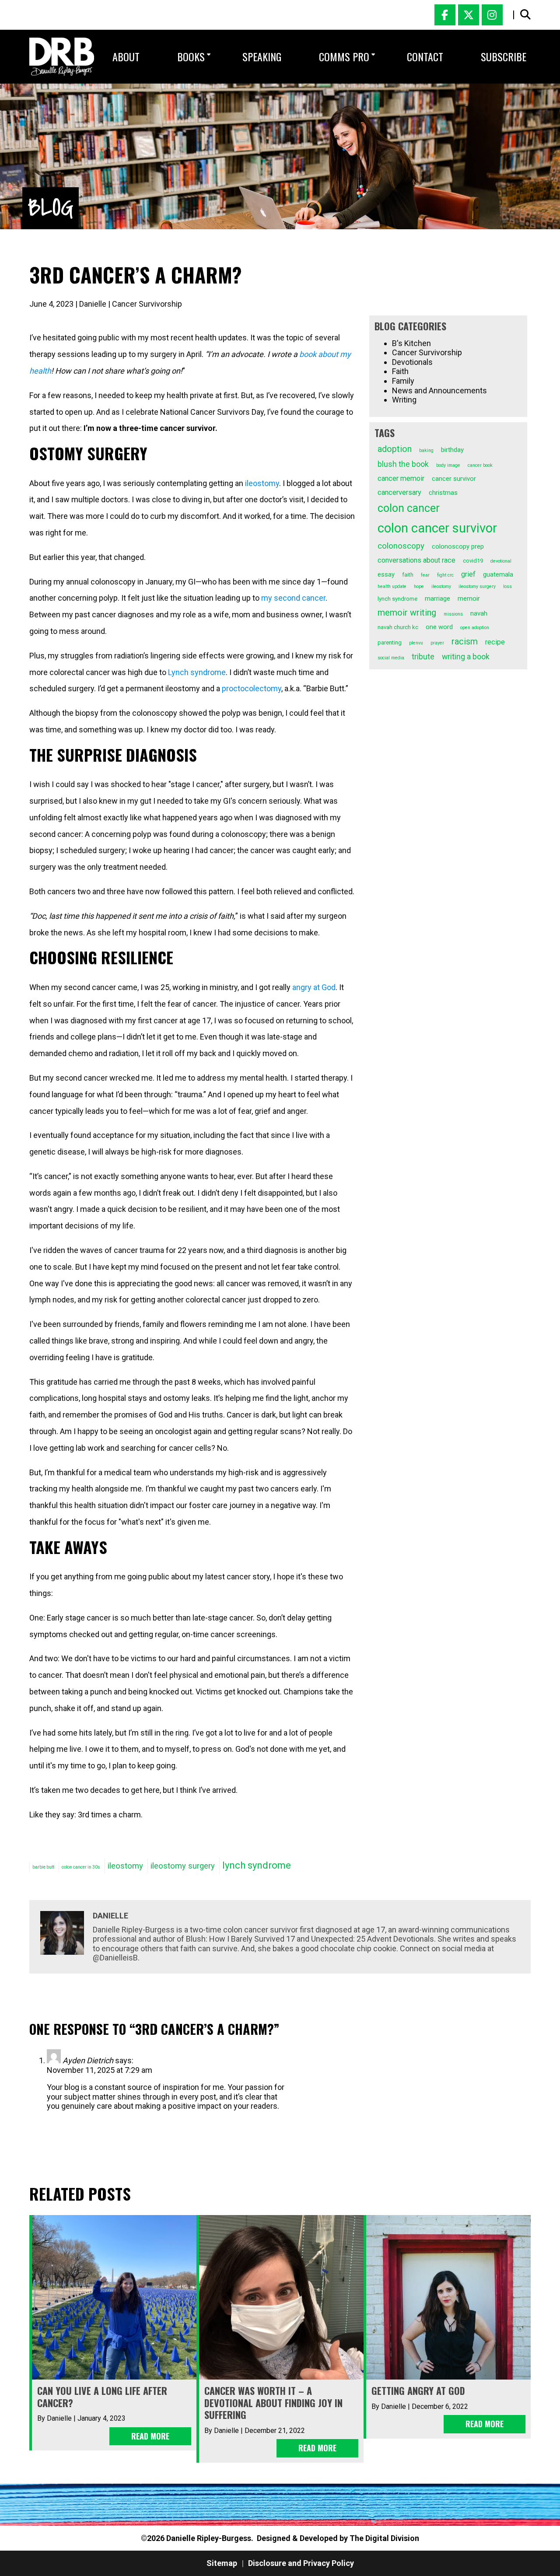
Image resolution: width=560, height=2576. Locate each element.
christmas (443, 493)
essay (386, 574)
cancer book (480, 465)
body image (448, 465)
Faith (400, 371)
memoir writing (407, 613)
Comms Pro (344, 56)
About (126, 56)
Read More (150, 2436)
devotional (501, 561)
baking (426, 450)
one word (439, 627)
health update (392, 586)
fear (425, 575)
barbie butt (43, 1867)
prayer (437, 643)
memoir (469, 598)
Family (403, 381)
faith (408, 575)
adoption (395, 449)
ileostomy (262, 483)
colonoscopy (401, 546)
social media (391, 658)
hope (419, 586)
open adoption (475, 628)
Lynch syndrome (197, 672)
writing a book (466, 657)
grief (468, 574)
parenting (390, 642)
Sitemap (222, 2563)
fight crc (445, 575)
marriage (437, 598)
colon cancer (409, 508)
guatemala (498, 574)
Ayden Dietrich (88, 2060)
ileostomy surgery (477, 586)
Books (191, 56)
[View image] (62, 57)
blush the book (403, 464)
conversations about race (416, 560)
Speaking (262, 56)
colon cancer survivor (437, 528)
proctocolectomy (252, 688)
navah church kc (398, 627)
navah (479, 613)
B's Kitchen (411, 343)
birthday (452, 450)
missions (453, 614)
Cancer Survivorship (147, 304)
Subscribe (504, 56)
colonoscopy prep (458, 546)
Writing (404, 400)
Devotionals (412, 362)
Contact (425, 56)
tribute (423, 657)
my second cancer (293, 598)
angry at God (314, 987)
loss (507, 586)
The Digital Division (384, 2538)
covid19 (473, 561)
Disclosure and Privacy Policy (301, 2563)
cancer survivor (454, 479)
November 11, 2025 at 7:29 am (100, 2070)
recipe (495, 642)
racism (465, 642)
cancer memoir (401, 478)
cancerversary (399, 492)
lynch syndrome (397, 599)
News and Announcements (439, 390)
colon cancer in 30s (81, 1867)
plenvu (416, 643)
